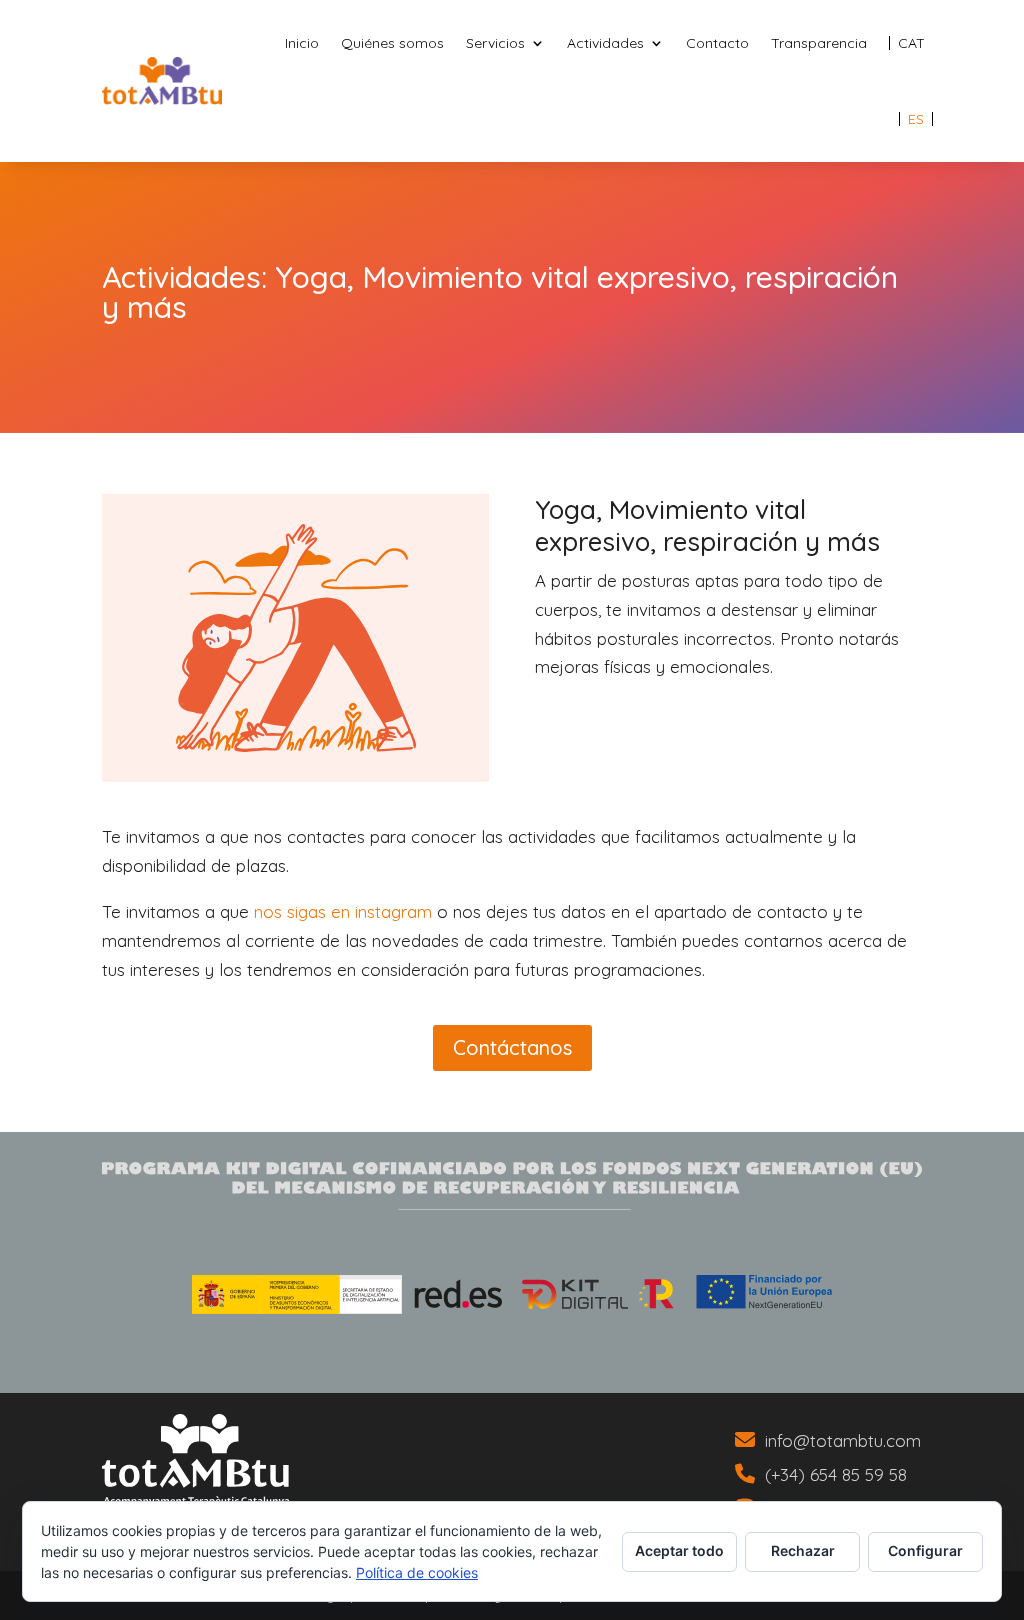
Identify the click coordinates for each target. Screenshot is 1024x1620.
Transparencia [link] (819, 43)
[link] (911, 43)
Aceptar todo (679, 1550)
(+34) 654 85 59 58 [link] (836, 1474)
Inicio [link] (302, 43)
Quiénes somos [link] (392, 43)
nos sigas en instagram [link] (340, 911)
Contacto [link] (717, 43)
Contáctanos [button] (512, 1047)
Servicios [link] (495, 43)
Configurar (925, 1550)
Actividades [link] (605, 43)
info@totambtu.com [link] (843, 1440)
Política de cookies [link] (417, 1572)
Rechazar (803, 1550)
